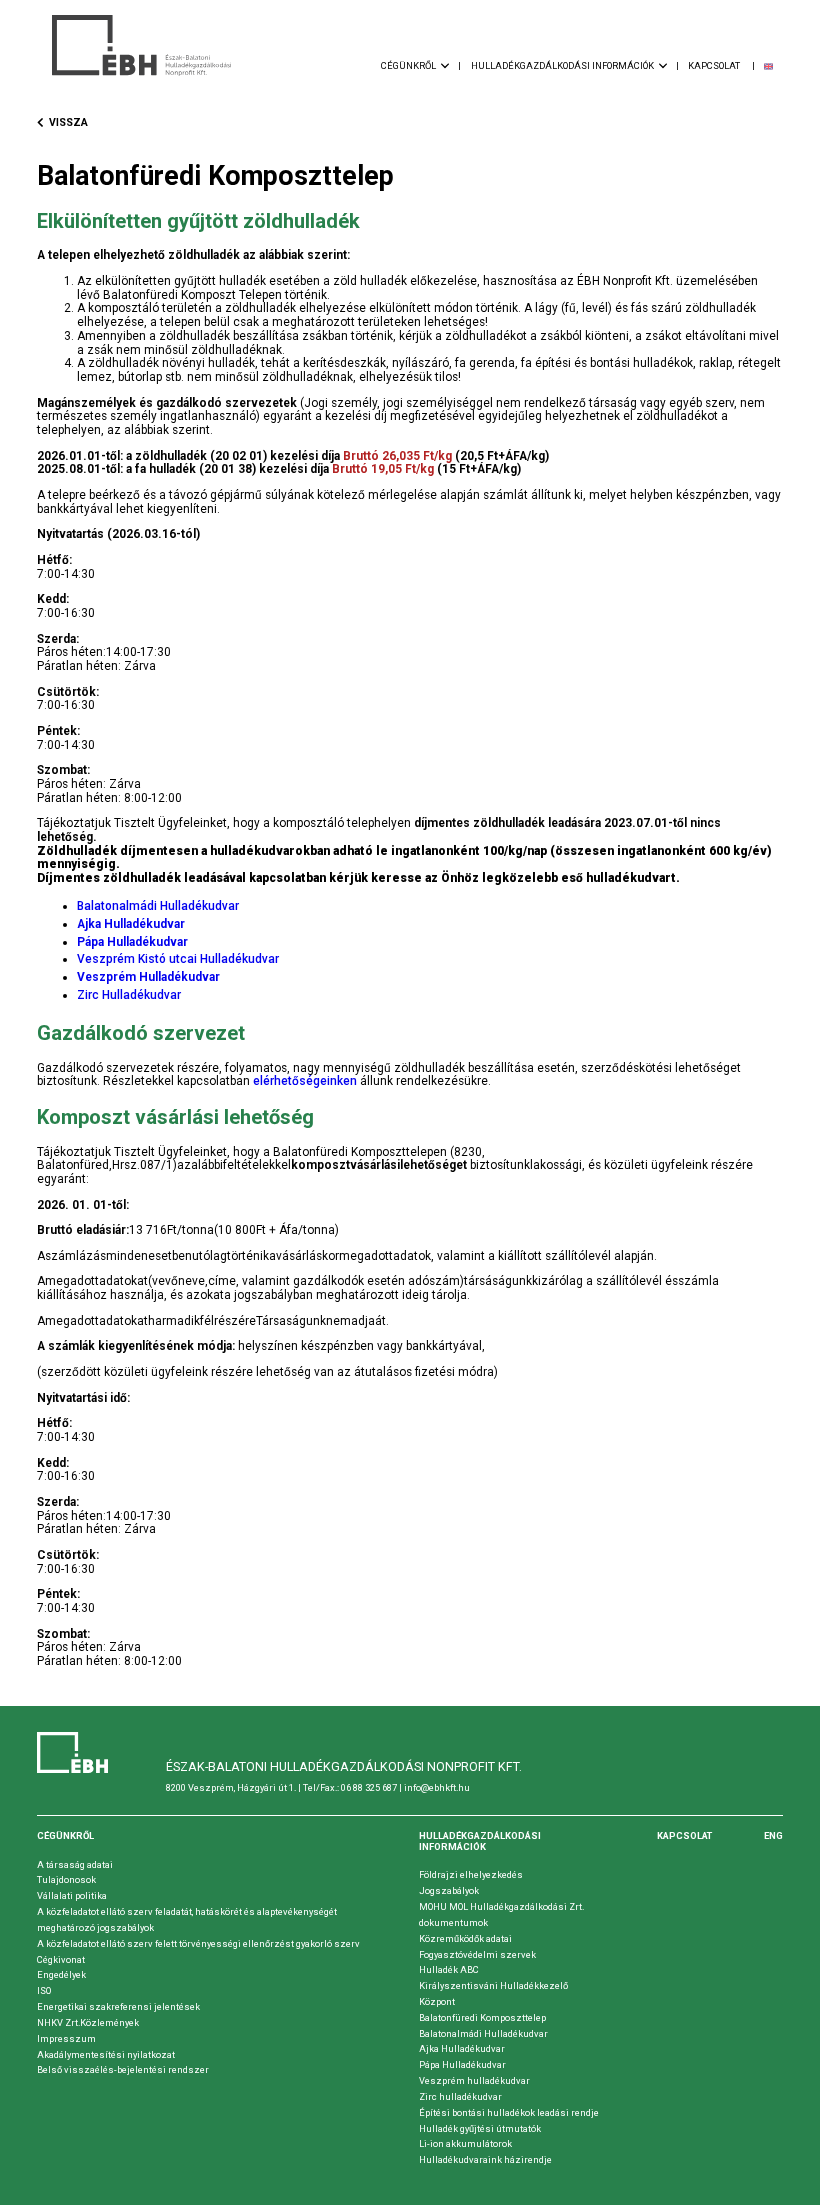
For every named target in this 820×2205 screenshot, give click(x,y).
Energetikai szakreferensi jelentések (118, 2006)
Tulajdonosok (66, 1879)
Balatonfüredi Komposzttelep (482, 2017)
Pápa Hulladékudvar (462, 2064)
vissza (68, 122)
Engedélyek (61, 1974)
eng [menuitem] (768, 66)
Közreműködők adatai (465, 1938)
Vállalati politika (72, 1895)
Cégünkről (65, 1835)
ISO (44, 1990)
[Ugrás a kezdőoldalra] (141, 45)
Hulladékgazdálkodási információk (480, 1841)
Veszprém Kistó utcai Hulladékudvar (178, 959)
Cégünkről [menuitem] (409, 65)
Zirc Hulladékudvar (129, 995)
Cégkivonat (61, 1959)
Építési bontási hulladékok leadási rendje (509, 2112)
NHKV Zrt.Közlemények (88, 2022)
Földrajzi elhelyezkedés (471, 1874)
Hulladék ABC (449, 1969)
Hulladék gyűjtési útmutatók (480, 2128)
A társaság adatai (75, 1864)
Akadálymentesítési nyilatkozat (106, 2054)
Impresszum (66, 2038)
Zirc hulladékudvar (460, 2096)
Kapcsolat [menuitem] (715, 65)
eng (773, 1835)
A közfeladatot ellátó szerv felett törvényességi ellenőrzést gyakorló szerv (198, 1943)
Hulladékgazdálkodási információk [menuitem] (563, 65)
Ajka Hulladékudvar (462, 2048)
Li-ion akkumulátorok (465, 2143)
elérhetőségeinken (305, 1081)
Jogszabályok (449, 1890)
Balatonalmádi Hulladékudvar (158, 906)
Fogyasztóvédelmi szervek (477, 1954)
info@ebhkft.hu (437, 1787)
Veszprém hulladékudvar (474, 2080)
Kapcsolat (684, 1835)
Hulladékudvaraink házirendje (485, 2159)
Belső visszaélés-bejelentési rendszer (123, 2069)
